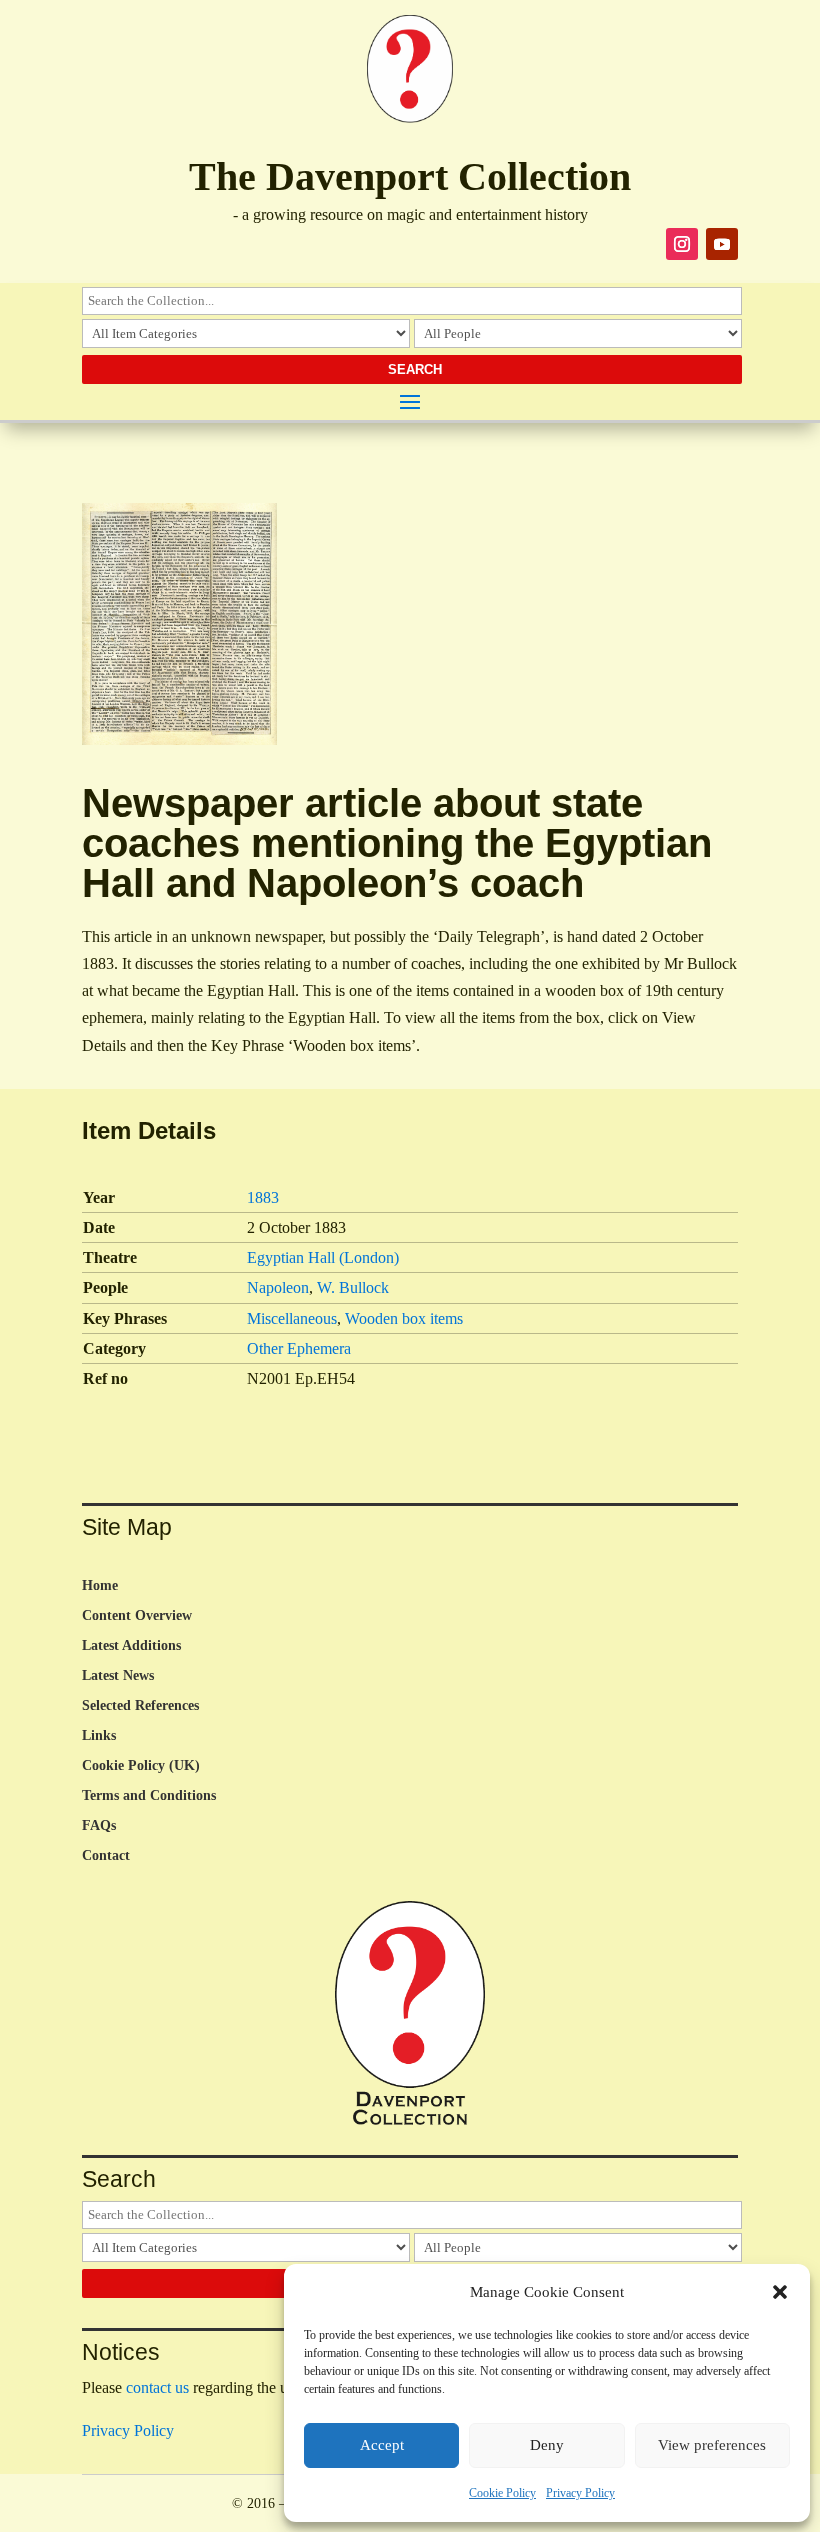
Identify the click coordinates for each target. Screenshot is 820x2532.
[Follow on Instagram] (682, 244)
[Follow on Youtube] (722, 244)
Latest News (118, 1676)
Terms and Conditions (149, 1796)
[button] (780, 2292)
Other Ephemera (299, 1348)
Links (99, 1736)
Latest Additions (131, 1646)
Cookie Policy (502, 2493)
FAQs (99, 1826)
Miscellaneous (292, 1318)
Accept (382, 2445)
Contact (106, 1856)
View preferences (712, 2445)
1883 (263, 1197)
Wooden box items (404, 1318)
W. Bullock (353, 1287)
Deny (547, 2445)
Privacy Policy (580, 2493)
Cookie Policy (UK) (141, 1766)
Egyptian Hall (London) (323, 1257)
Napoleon (278, 1287)
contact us (157, 2387)
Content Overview (137, 1616)
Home (100, 1586)
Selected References (140, 1706)
